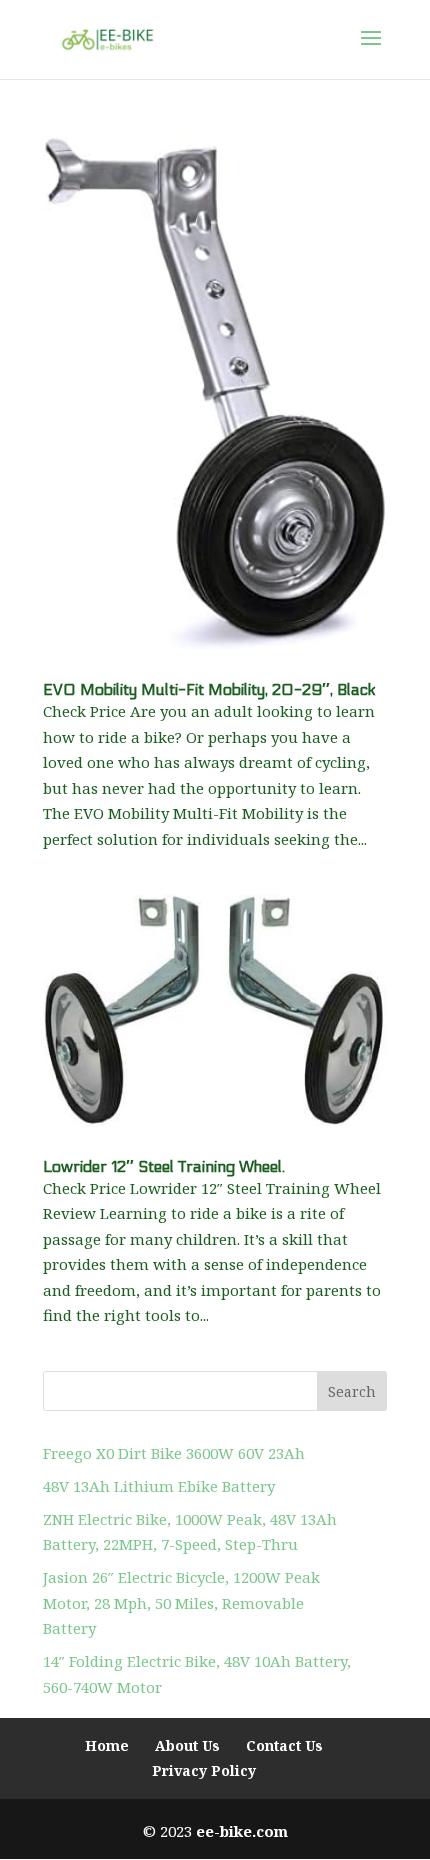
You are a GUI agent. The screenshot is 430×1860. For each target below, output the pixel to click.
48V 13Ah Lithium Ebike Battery (159, 1486)
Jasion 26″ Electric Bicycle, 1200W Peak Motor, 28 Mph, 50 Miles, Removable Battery (181, 1602)
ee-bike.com (242, 1831)
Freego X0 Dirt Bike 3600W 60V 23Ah (174, 1453)
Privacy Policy (204, 1770)
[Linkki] (107, 38)
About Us (187, 1745)
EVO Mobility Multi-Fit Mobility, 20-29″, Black (209, 689)
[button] (371, 51)
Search (352, 1391)
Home (107, 1745)
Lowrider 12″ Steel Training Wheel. (164, 1166)
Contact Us (284, 1745)
